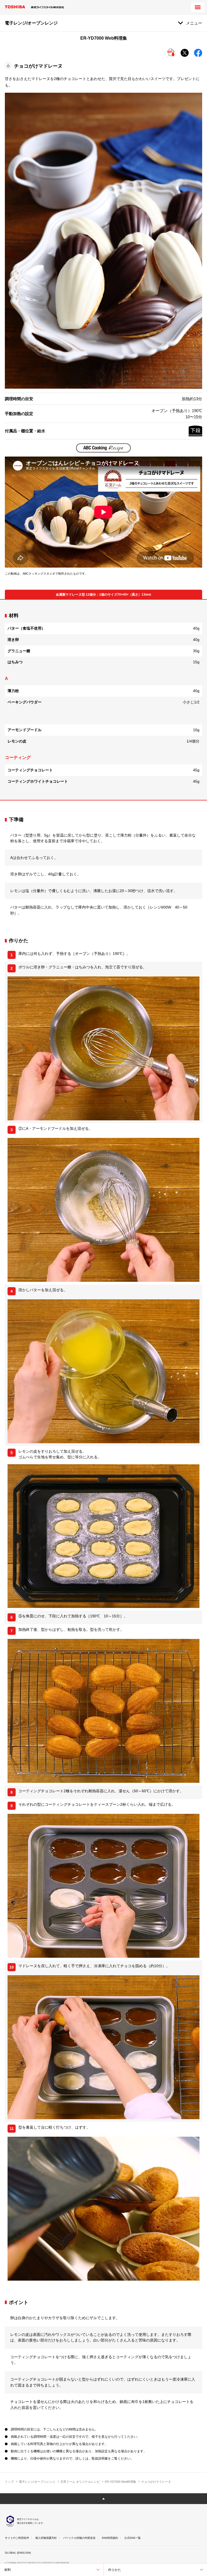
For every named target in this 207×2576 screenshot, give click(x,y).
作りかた (115, 2570)
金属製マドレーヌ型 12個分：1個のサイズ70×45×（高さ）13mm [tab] (103, 595)
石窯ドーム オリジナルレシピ (80, 2482)
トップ (9, 2482)
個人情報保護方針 (46, 2538)
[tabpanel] (103, 700)
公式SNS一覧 (132, 2538)
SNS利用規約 (110, 2538)
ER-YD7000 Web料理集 (120, 2482)
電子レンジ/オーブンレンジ (37, 2482)
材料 (8, 2570)
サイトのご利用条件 (17, 2538)
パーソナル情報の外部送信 (79, 2538)
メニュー (194, 23)
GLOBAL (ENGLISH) (18, 2553)
